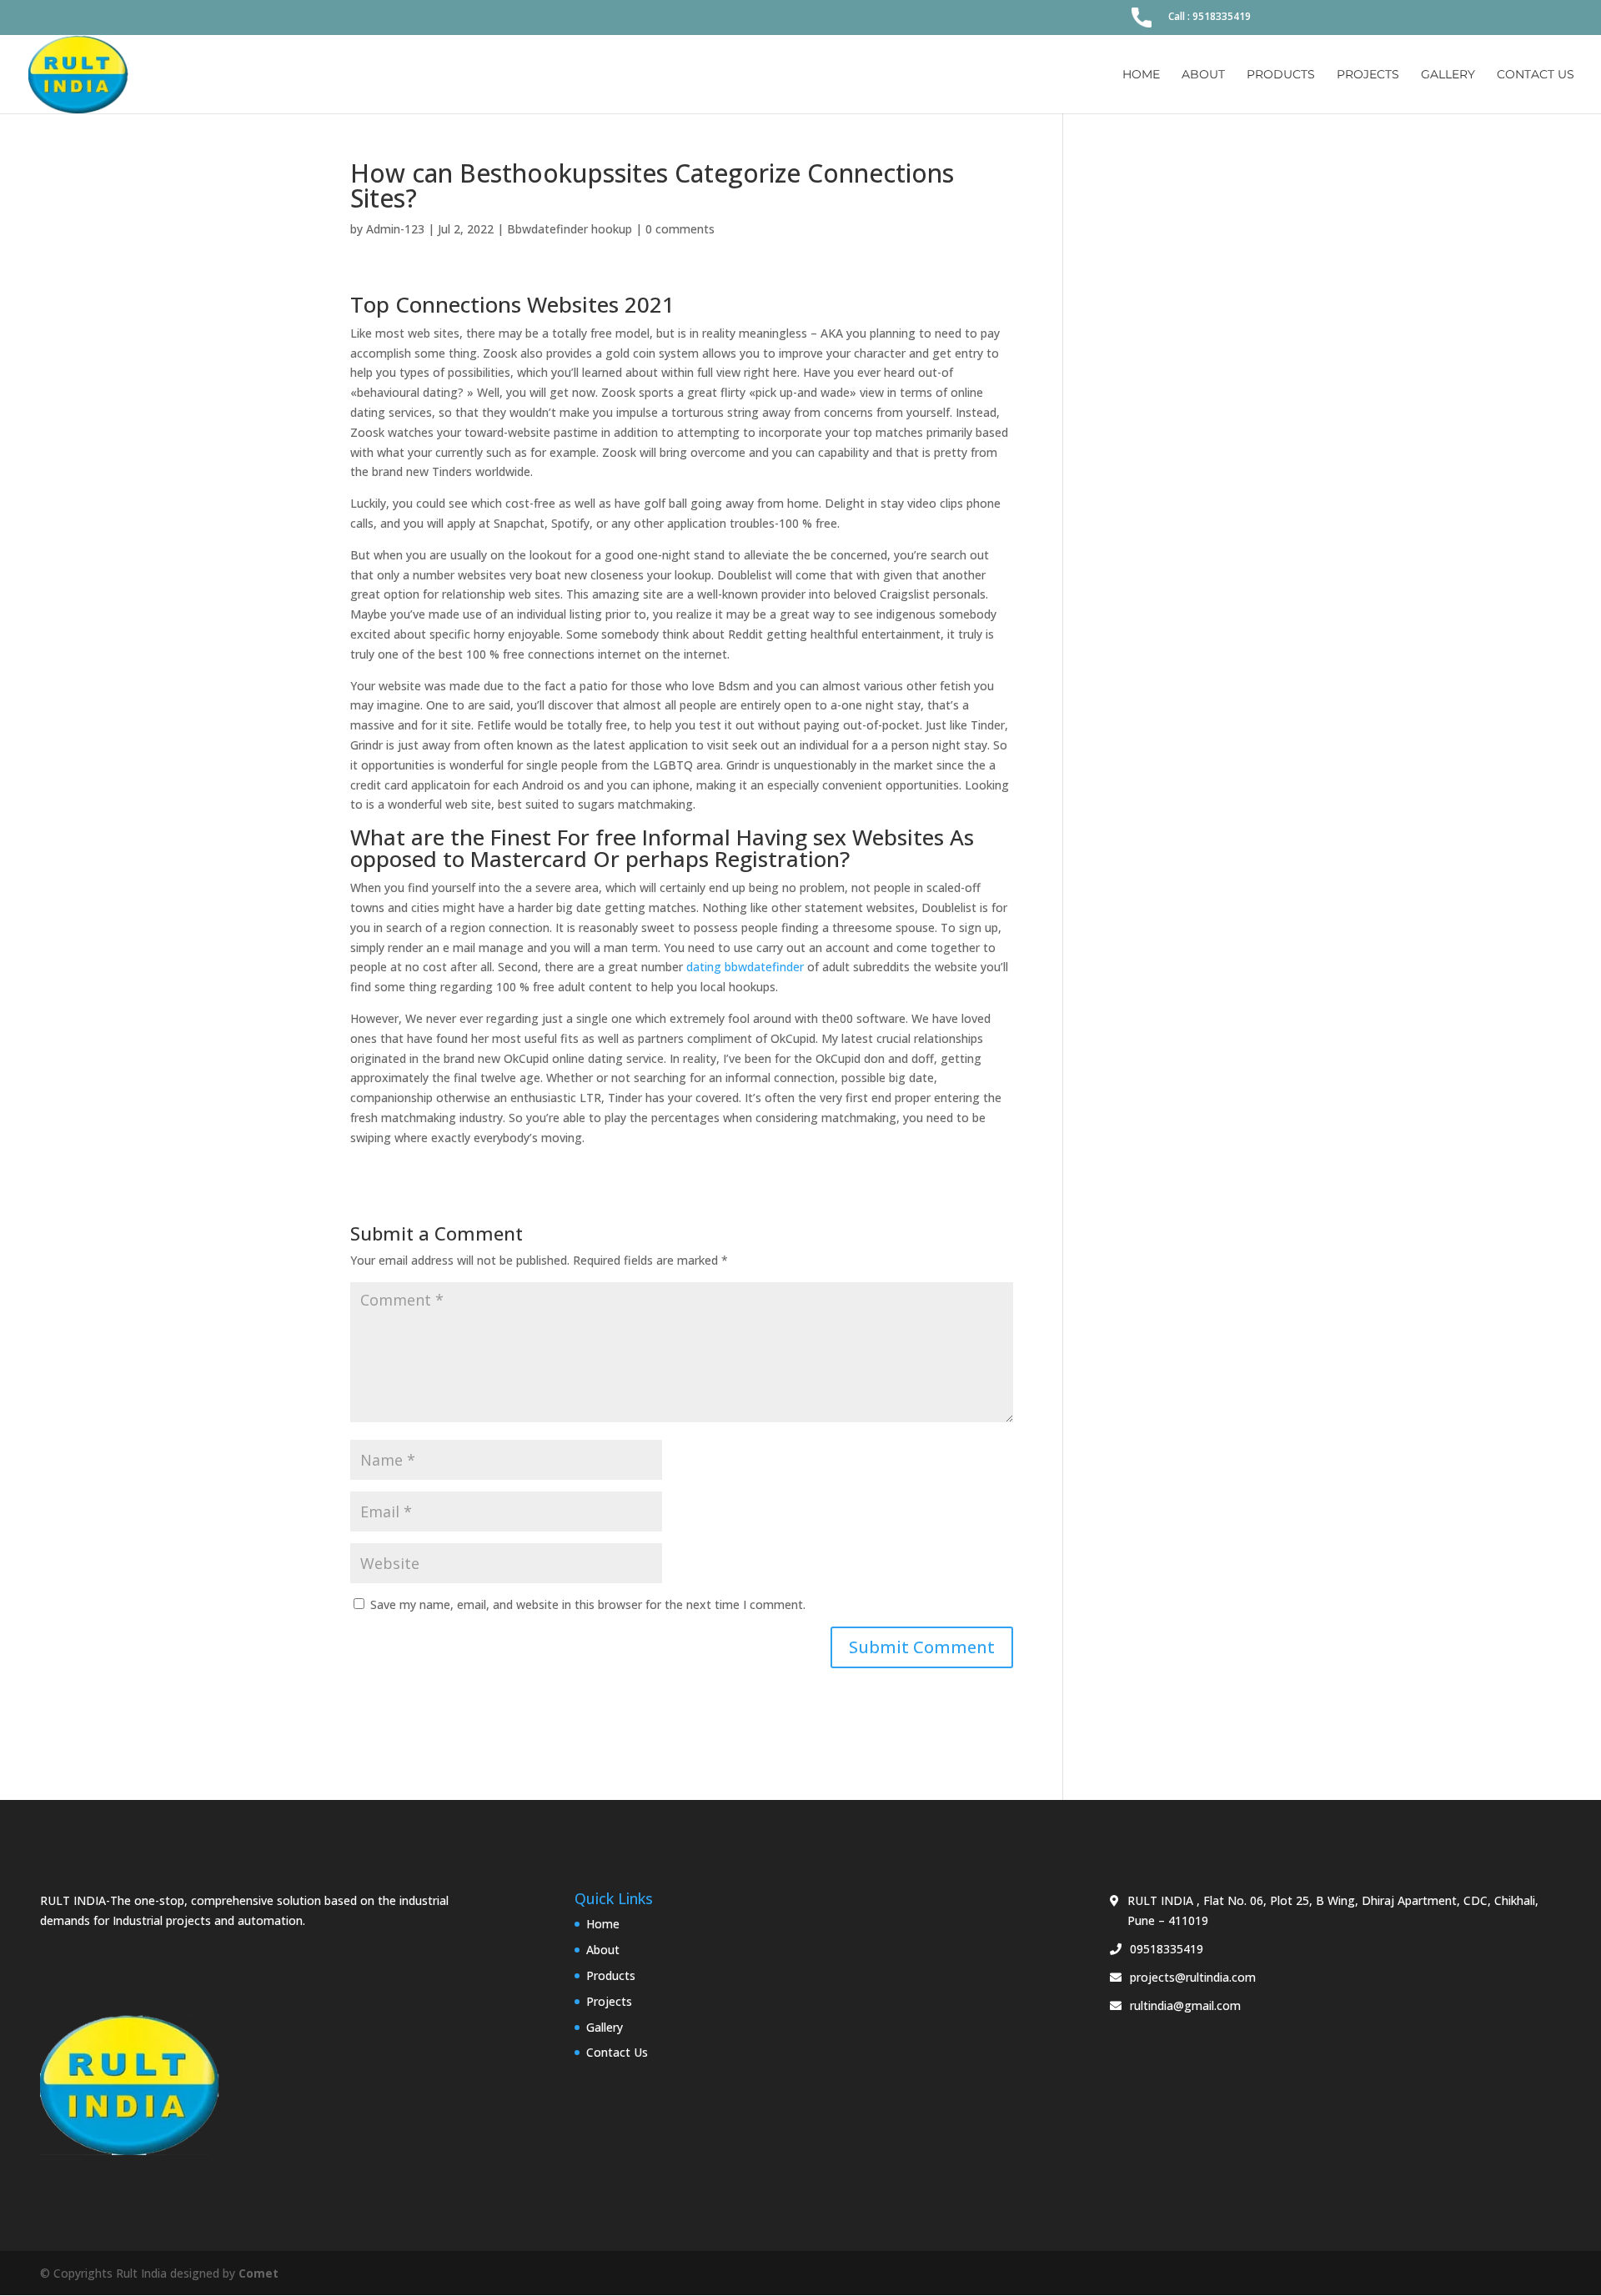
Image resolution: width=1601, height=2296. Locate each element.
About (1203, 75)
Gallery (1448, 75)
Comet (258, 2273)
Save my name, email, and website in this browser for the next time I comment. (588, 1604)
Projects (1368, 75)
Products (1281, 75)
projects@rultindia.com (1193, 1977)
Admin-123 (395, 229)
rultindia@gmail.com (1185, 2005)
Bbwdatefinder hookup (570, 229)
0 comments (680, 229)
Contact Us (1536, 75)
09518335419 (1167, 1949)
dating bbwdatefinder (745, 967)
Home (1141, 75)
